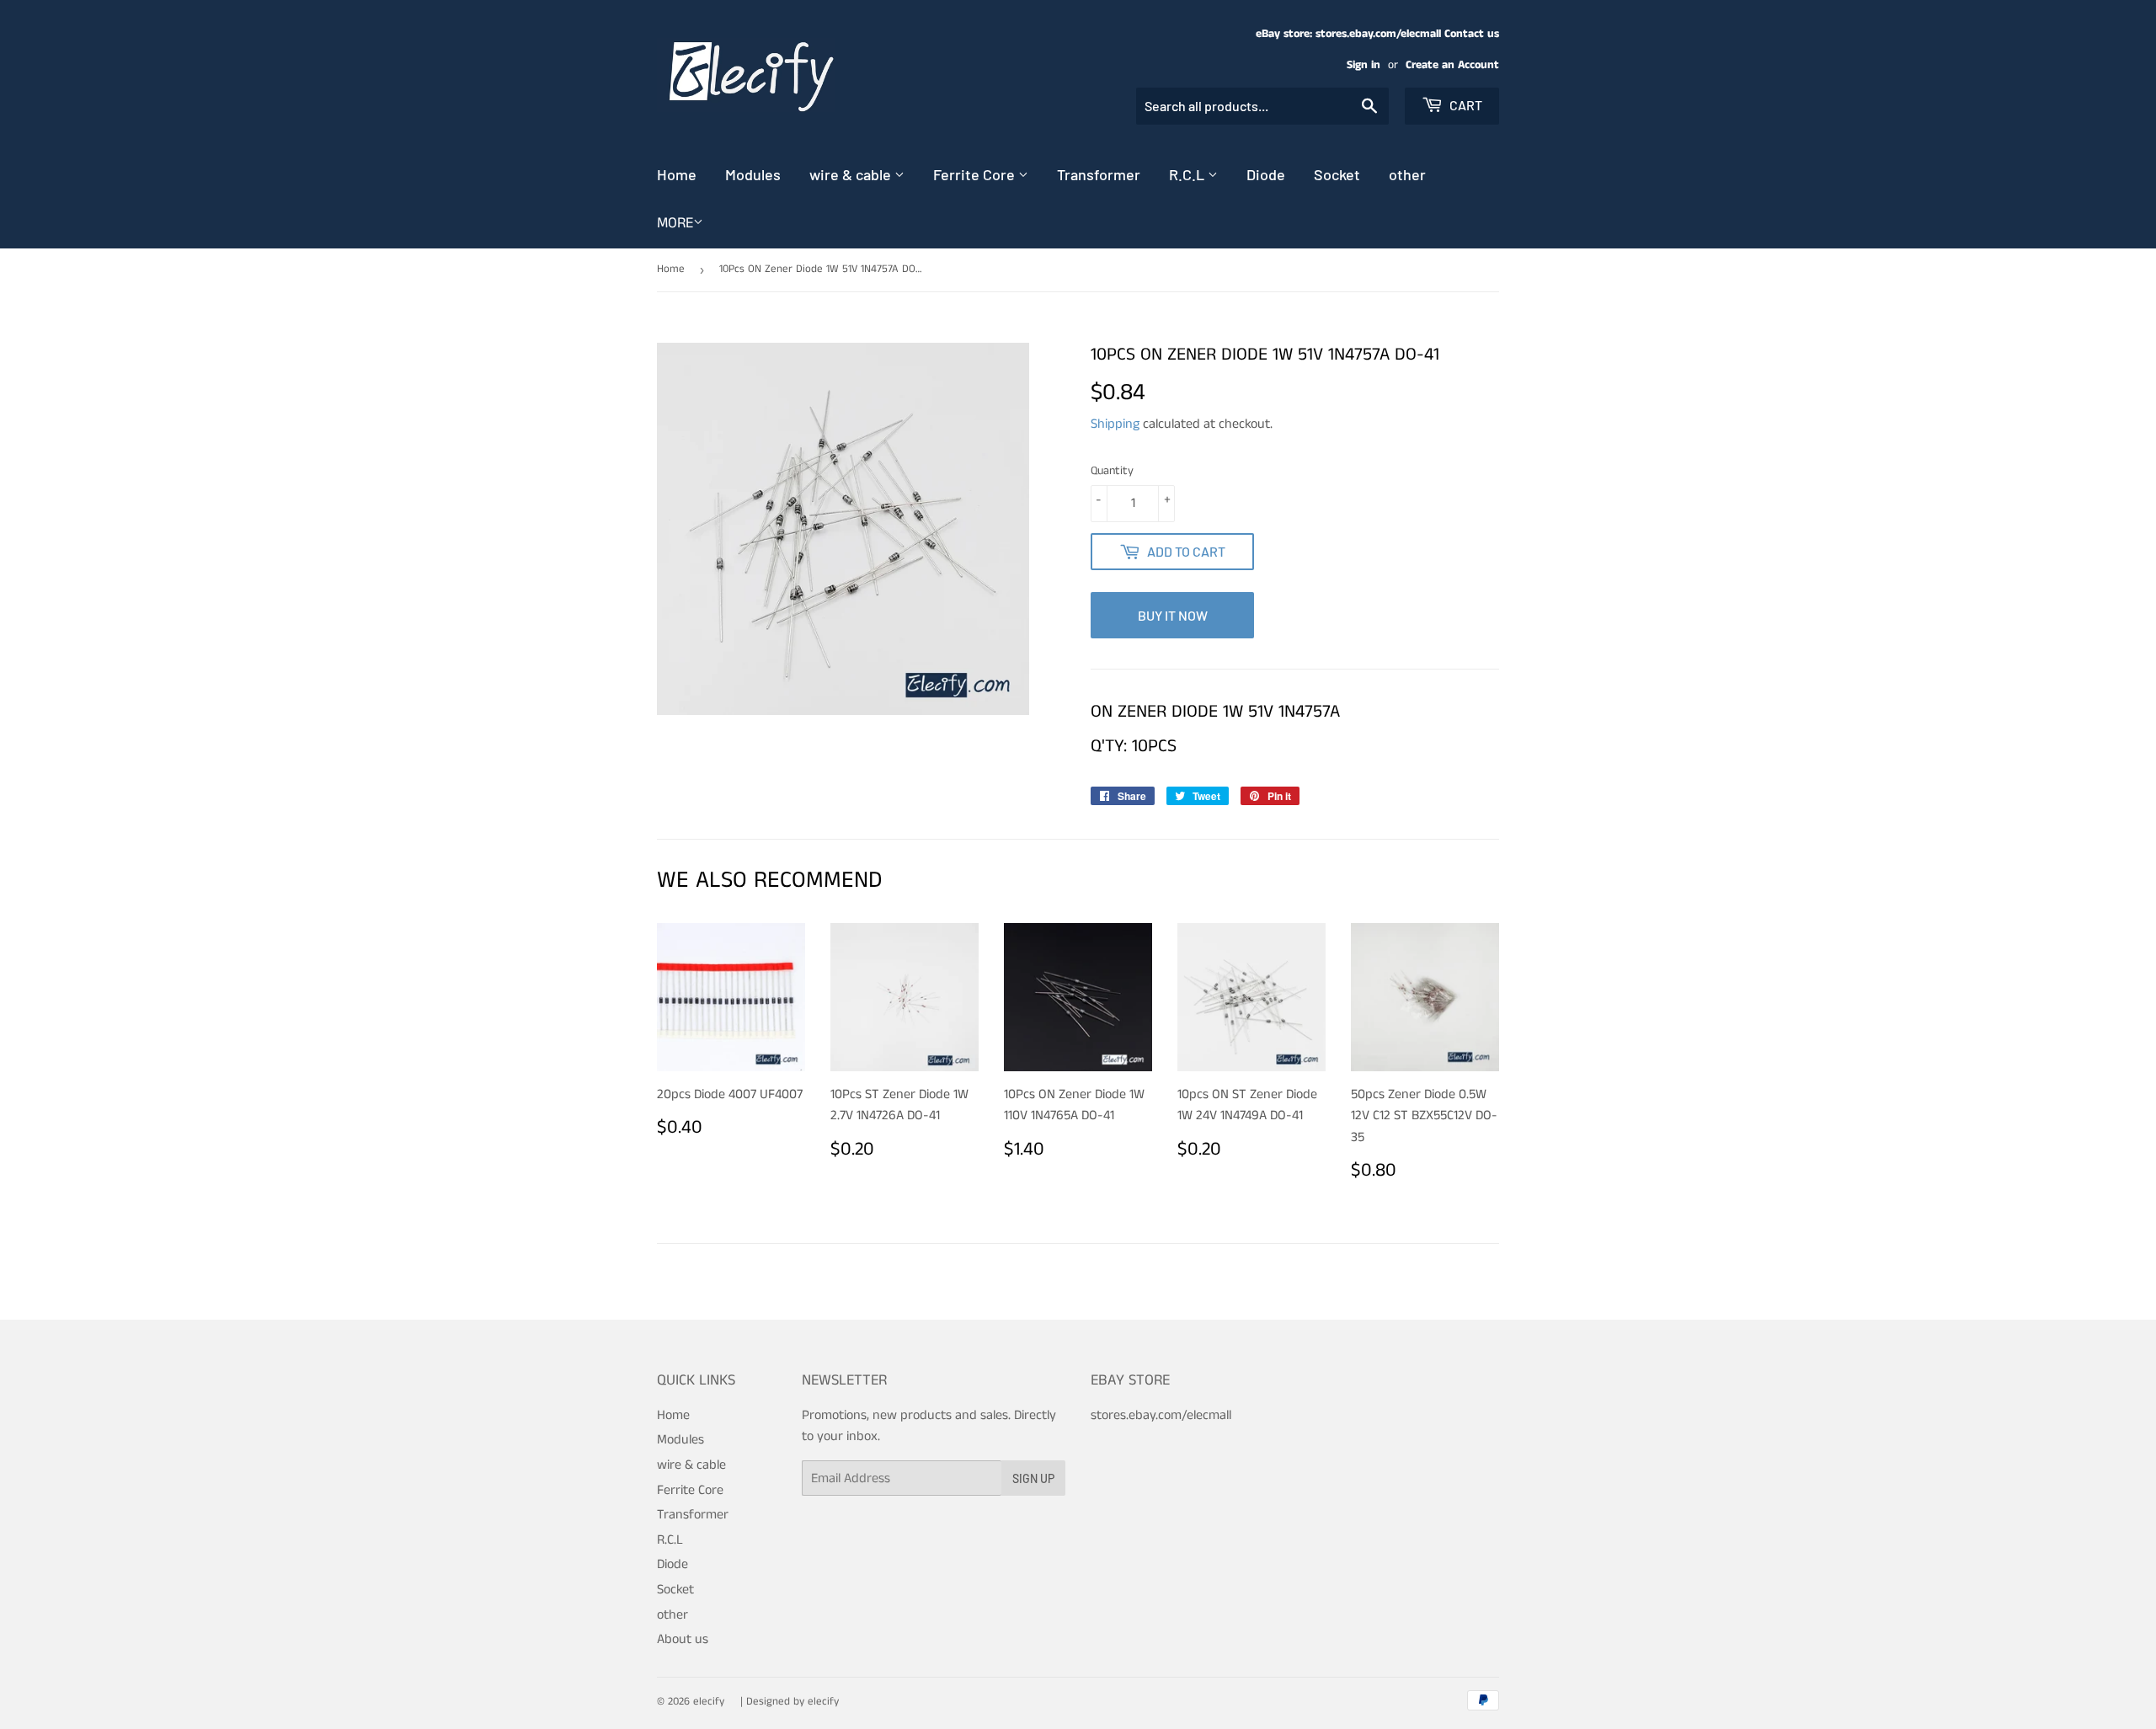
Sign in (1364, 65)
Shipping (1115, 424)
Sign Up (1033, 1478)
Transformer (1099, 174)
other (1407, 174)
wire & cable (852, 174)
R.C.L (1188, 174)
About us (683, 1639)
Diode (1266, 174)
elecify (709, 1702)
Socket (1337, 174)
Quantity (1112, 471)
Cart (1465, 105)
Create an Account (1452, 65)
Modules (753, 174)
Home (677, 174)
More (675, 223)
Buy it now (1173, 615)
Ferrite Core (976, 174)
